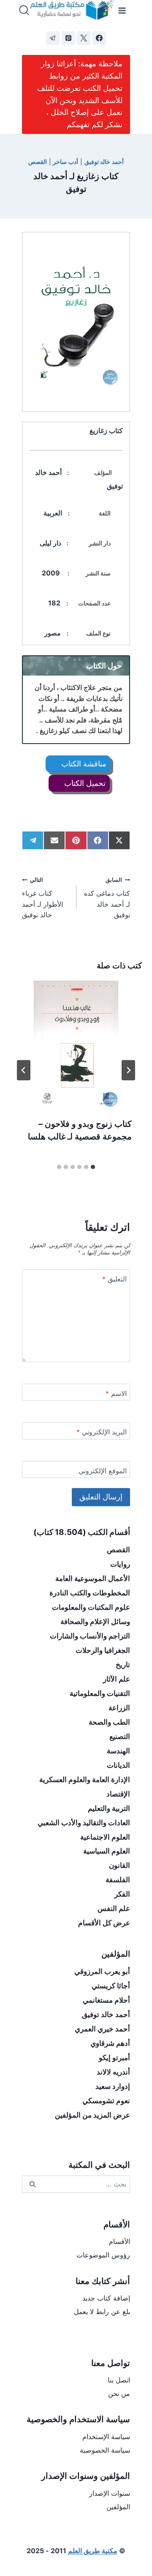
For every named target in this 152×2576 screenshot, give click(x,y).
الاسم (116, 1393)
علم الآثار (117, 1679)
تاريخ (123, 1665)
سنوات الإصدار (110, 2493)
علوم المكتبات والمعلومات (91, 1607)
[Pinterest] (68, 38)
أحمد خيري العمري (102, 2029)
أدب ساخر (65, 162)
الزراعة (119, 1708)
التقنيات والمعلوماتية (100, 1693)
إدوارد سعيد (113, 2086)
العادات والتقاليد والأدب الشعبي (84, 1823)
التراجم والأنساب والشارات (90, 1636)
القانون (119, 1865)
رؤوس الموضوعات (103, 2255)
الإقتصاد (118, 1794)
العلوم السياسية (107, 1851)
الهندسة (118, 1751)
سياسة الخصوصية (105, 2450)
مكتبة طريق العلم (93, 2551)
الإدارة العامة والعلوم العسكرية (85, 1780)
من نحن (119, 2393)
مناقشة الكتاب (83, 764)
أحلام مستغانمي (106, 2000)
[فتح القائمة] (122, 10)
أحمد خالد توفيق (104, 162)
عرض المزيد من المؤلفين (92, 2115)
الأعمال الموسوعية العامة (93, 1578)
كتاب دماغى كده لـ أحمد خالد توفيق (107, 898)
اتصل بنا (119, 2380)
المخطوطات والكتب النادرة (90, 1593)
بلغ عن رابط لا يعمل (102, 2312)
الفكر (122, 1894)
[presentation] (76, 1044)
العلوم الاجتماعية (105, 1837)
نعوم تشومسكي (106, 2101)
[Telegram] (53, 38)
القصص (38, 162)
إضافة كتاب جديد (106, 2298)
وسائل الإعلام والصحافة (95, 1622)
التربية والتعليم (109, 1808)
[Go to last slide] (128, 1070)
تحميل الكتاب (84, 783)
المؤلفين (118, 2507)
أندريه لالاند (113, 2072)
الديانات (118, 1765)
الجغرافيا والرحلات (103, 1650)
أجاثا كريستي (111, 1986)
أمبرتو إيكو (114, 2058)
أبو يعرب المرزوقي (102, 1971)
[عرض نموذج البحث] (24, 11)
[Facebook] (99, 38)
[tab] (93, 1167)
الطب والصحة (109, 1722)
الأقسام (119, 2241)
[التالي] (24, 1070)
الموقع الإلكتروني (103, 1471)
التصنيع (120, 1736)
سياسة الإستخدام (106, 2437)
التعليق (114, 1279)
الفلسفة (118, 1880)
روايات (120, 1564)
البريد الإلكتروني (102, 1432)
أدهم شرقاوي (110, 2043)
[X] (84, 38)
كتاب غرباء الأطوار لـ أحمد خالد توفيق (42, 898)
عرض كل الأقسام (104, 1923)
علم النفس (114, 1908)
